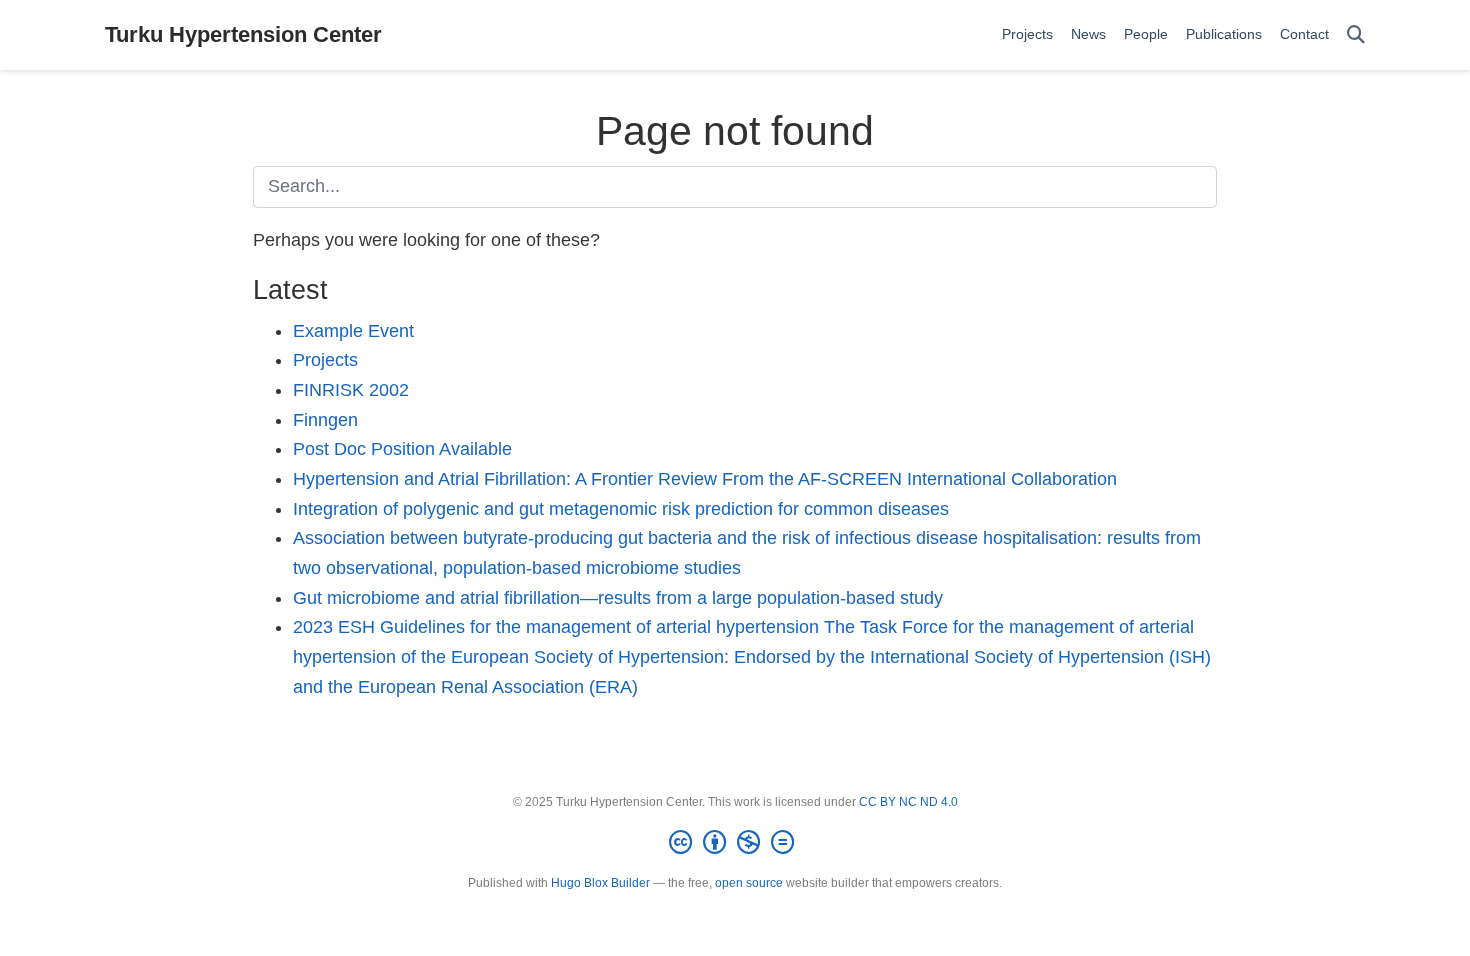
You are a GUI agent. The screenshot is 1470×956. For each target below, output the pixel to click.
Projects (325, 360)
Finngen (325, 420)
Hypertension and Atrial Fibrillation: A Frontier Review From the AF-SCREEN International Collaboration (705, 479)
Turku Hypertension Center (243, 34)
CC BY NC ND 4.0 (908, 802)
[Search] (1356, 35)
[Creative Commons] (735, 843)
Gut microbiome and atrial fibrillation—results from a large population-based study (618, 598)
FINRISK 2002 (351, 390)
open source (749, 883)
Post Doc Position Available (402, 449)
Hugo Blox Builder (600, 883)
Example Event (353, 331)
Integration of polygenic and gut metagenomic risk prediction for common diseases (621, 509)
